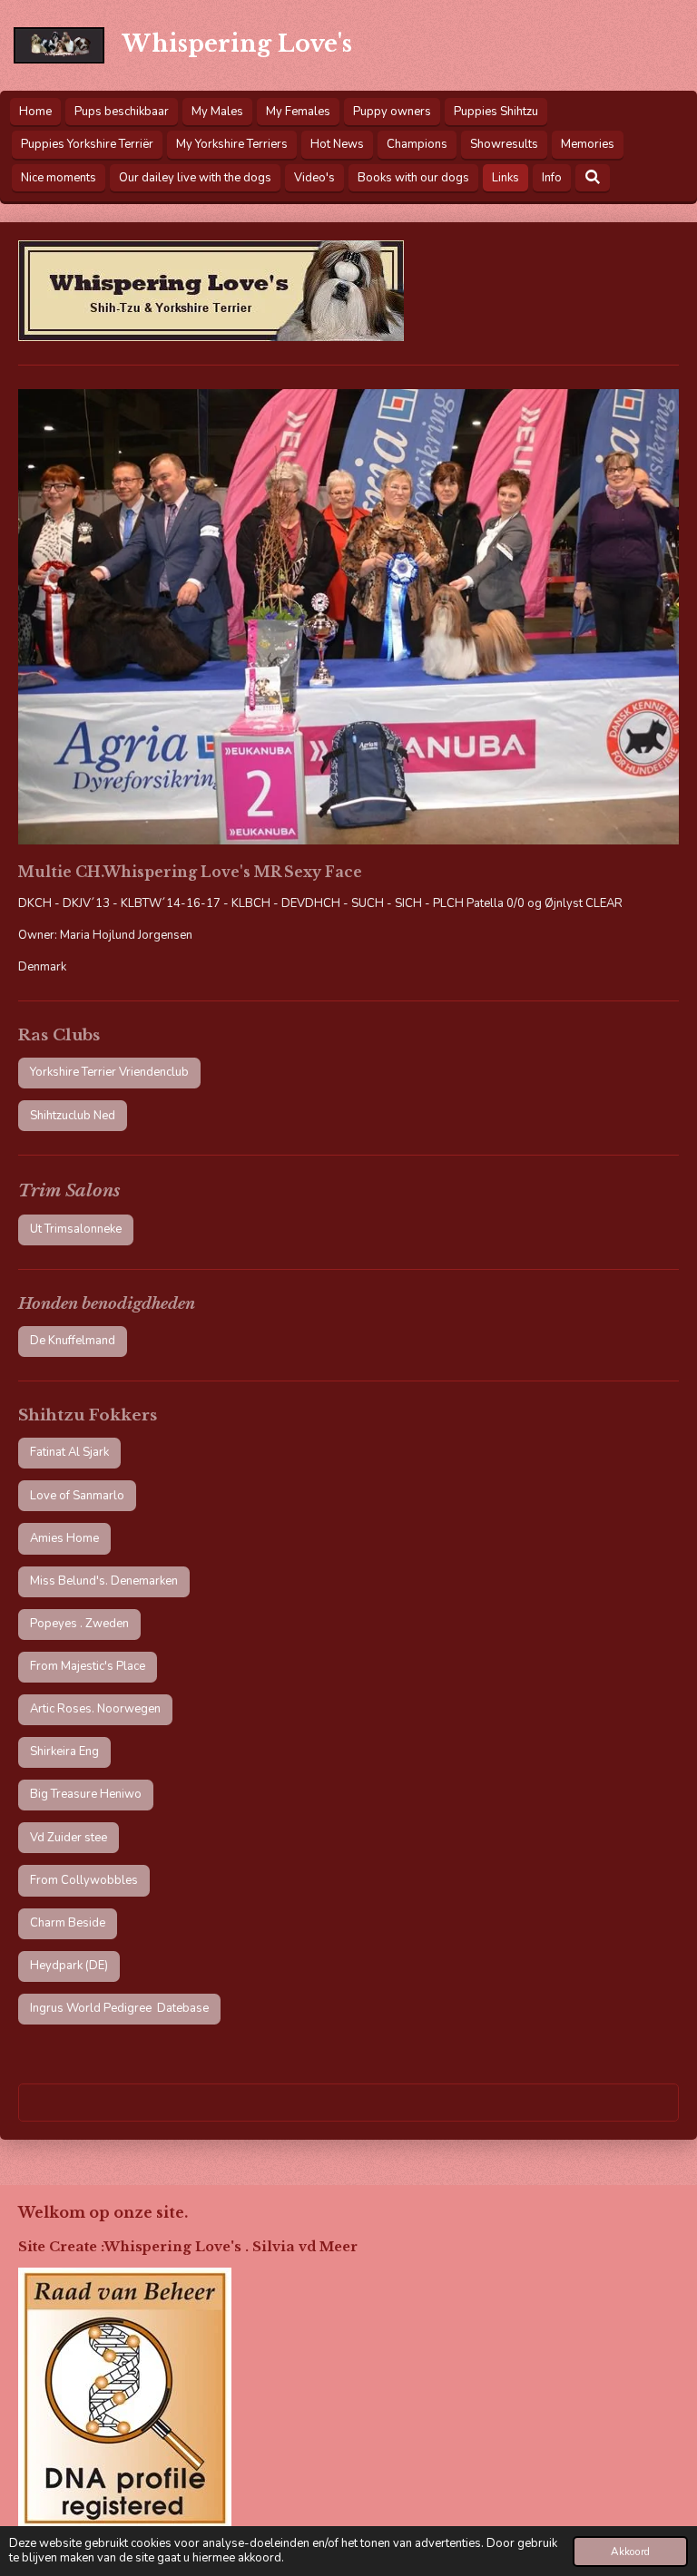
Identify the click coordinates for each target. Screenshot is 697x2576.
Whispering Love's (237, 44)
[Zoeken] (593, 178)
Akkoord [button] (630, 2552)
